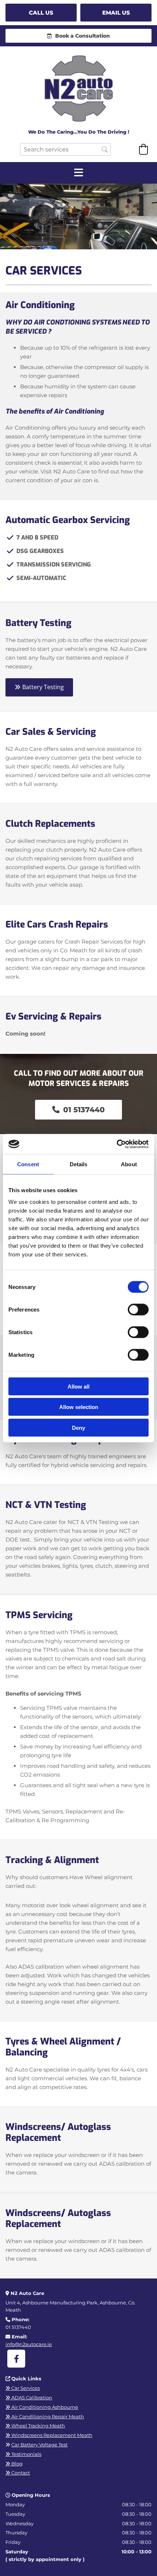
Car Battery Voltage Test (39, 2445)
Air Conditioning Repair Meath (45, 2416)
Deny (78, 1427)
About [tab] (129, 1164)
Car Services (23, 2388)
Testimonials (23, 2454)
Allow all (78, 1386)
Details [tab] (79, 1164)
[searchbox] (66, 149)
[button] (41, 13)
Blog (14, 2464)
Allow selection (79, 1407)
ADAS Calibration (29, 2398)
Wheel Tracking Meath (35, 2426)
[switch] (138, 1309)
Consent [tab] (28, 1164)
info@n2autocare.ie (29, 2344)
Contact (18, 2473)
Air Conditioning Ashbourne (42, 2407)
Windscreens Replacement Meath (49, 2435)
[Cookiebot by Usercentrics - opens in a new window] (117, 1144)
